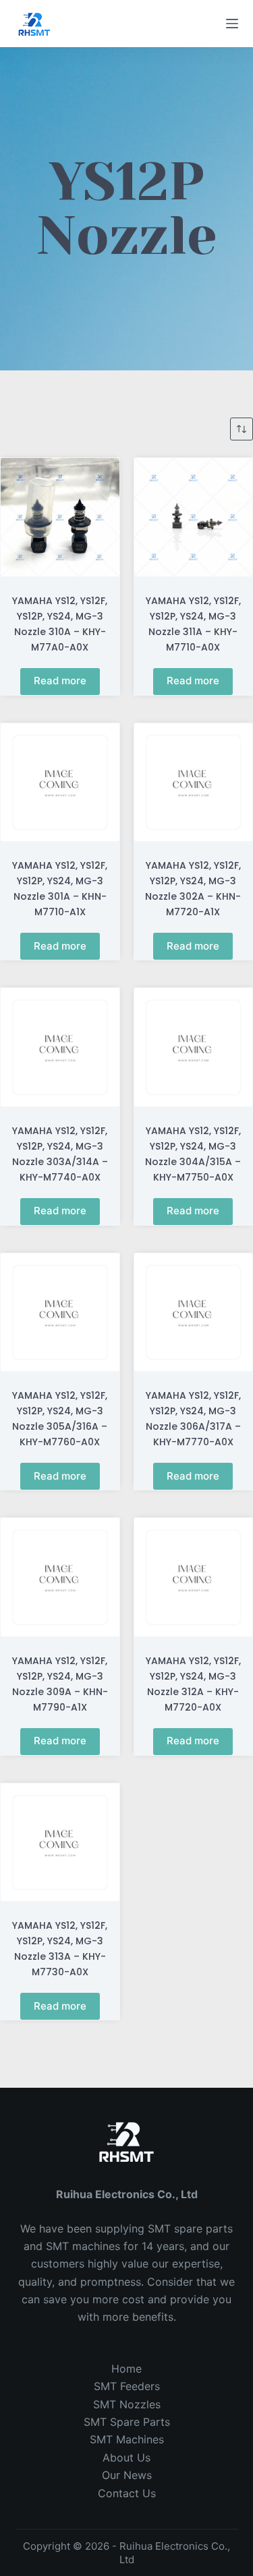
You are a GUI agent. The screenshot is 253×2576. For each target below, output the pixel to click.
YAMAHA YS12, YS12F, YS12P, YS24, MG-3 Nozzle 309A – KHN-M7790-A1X (60, 1684)
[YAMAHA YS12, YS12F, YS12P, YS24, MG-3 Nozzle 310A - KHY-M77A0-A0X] (60, 517)
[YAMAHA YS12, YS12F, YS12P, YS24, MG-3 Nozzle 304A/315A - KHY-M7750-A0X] (194, 1047)
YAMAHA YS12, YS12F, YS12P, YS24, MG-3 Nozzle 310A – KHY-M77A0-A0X (60, 624)
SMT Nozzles (127, 2404)
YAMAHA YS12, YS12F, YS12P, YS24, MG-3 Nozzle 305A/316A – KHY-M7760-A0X (60, 1419)
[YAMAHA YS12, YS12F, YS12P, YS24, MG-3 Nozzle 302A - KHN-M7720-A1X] (194, 783)
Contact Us (127, 2493)
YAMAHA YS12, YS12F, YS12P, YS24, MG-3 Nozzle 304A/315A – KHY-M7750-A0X (193, 1154)
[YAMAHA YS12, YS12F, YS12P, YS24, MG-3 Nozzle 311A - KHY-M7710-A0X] (194, 517)
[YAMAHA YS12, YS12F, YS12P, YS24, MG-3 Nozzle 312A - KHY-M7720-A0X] (194, 1577)
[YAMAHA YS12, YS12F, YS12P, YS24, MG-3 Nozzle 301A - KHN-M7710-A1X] (60, 783)
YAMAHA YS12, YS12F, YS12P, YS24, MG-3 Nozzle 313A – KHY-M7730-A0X (60, 1949)
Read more (60, 681)
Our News (127, 2475)
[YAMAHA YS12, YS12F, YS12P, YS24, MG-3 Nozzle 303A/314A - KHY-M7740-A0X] (60, 1047)
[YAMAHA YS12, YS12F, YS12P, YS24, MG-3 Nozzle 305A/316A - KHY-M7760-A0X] (60, 1313)
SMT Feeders (127, 2386)
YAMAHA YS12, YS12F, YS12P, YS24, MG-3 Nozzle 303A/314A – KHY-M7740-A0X (60, 1154)
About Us (126, 2457)
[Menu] (232, 24)
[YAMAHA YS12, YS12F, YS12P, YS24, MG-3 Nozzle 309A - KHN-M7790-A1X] (60, 1577)
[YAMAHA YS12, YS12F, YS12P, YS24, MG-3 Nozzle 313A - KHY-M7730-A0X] (60, 1843)
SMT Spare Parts (127, 2422)
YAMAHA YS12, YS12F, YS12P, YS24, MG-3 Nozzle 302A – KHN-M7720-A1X (193, 889)
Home (126, 2369)
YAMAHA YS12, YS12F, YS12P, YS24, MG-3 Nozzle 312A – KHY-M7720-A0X (193, 1684)
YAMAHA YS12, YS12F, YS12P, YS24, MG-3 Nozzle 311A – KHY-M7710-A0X (193, 624)
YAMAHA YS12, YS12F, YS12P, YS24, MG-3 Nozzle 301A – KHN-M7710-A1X (60, 889)
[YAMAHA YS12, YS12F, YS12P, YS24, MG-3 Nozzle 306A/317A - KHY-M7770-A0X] (194, 1313)
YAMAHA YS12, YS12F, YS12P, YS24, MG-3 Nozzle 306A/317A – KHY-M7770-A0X (193, 1419)
